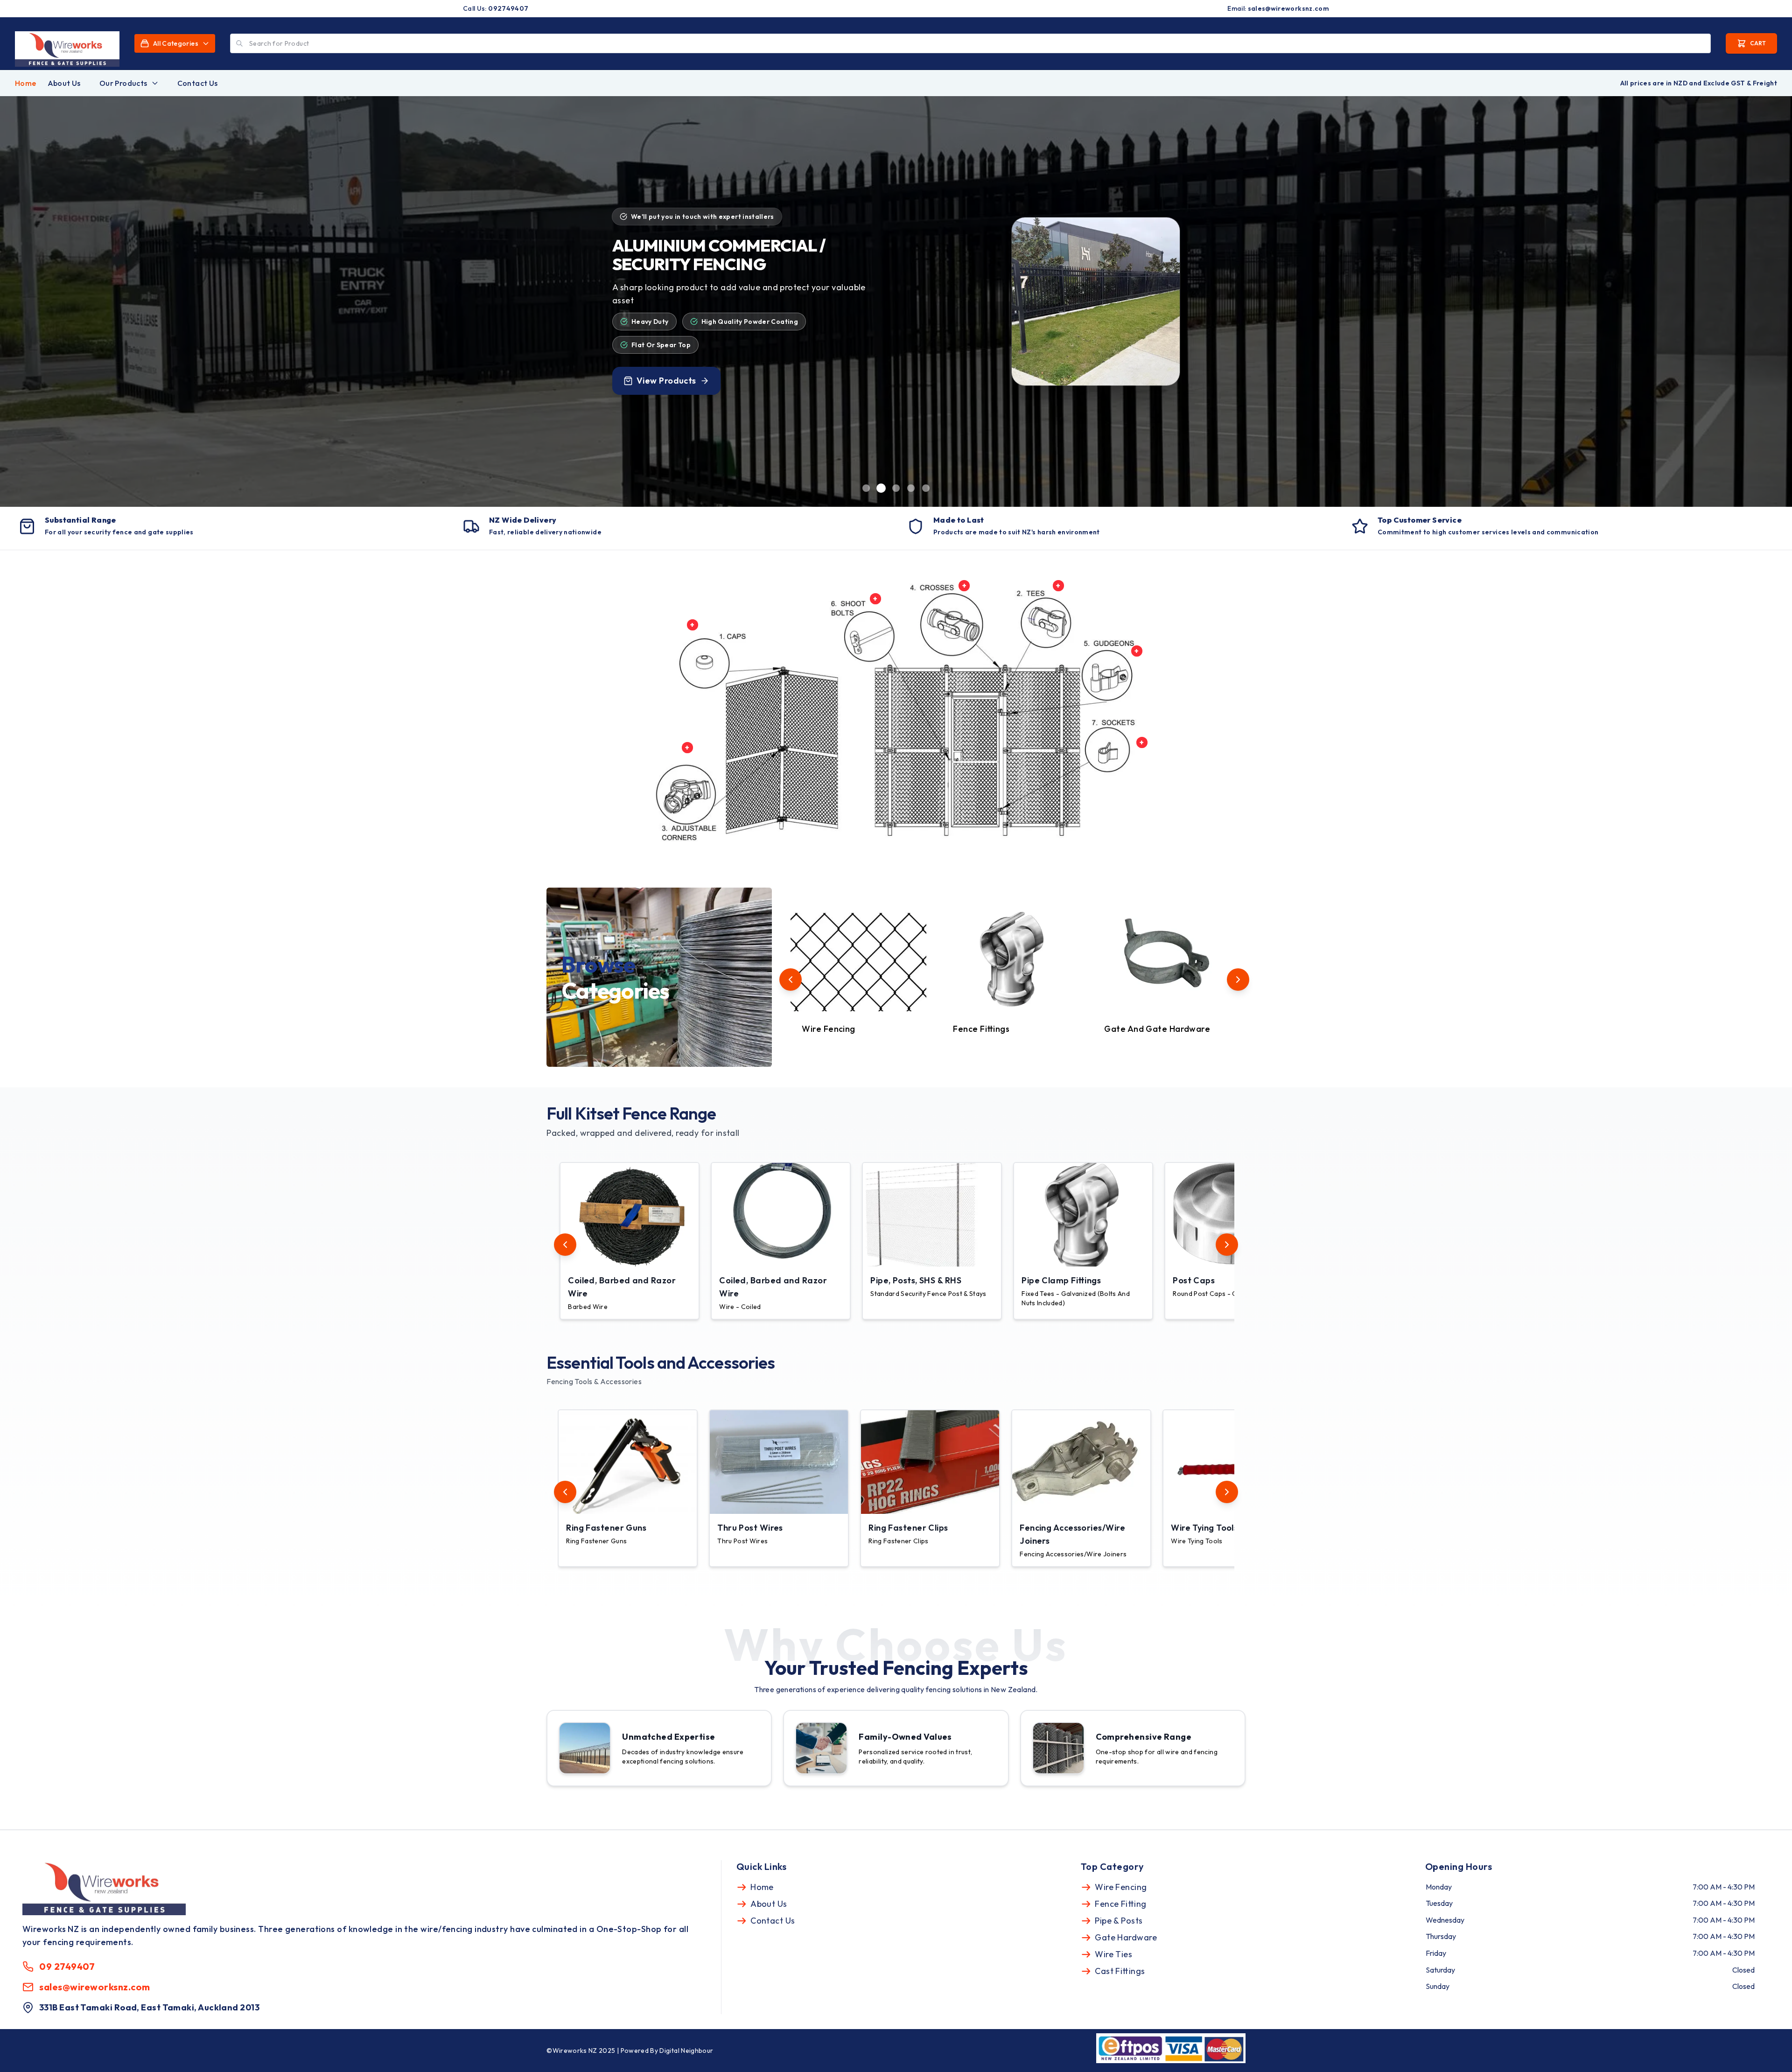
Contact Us (198, 83)
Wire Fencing (1121, 1887)
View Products (666, 387)
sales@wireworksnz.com (1288, 8)
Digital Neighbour (686, 2051)
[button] (628, 1241)
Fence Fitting (1120, 1904)
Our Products (123, 83)
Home (26, 83)
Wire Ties (1113, 1954)
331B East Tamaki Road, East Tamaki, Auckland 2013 (149, 2007)
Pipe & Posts (1119, 1921)
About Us (64, 83)
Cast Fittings (1120, 1971)
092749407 (508, 8)
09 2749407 (67, 1966)
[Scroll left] (791, 980)
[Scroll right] (1238, 980)
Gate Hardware (1126, 1937)
